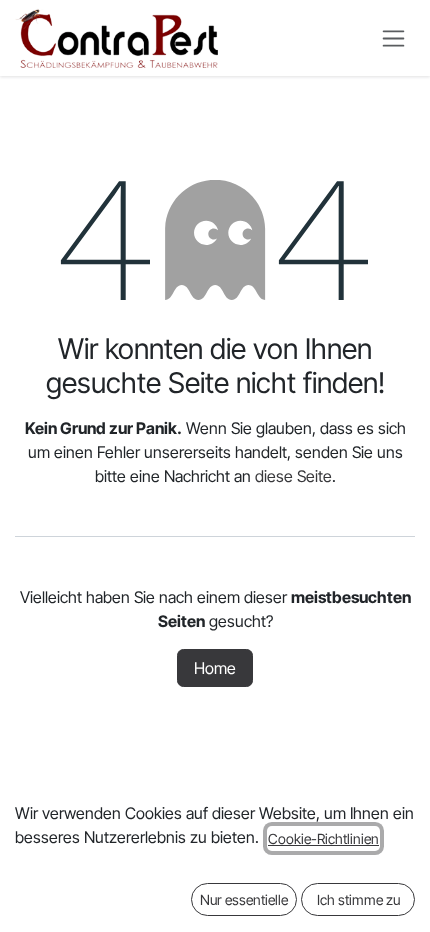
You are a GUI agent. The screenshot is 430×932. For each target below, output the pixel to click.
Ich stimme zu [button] (358, 899)
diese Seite (293, 476)
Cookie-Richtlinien (323, 838)
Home (215, 668)
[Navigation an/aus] (393, 38)
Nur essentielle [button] (244, 899)
